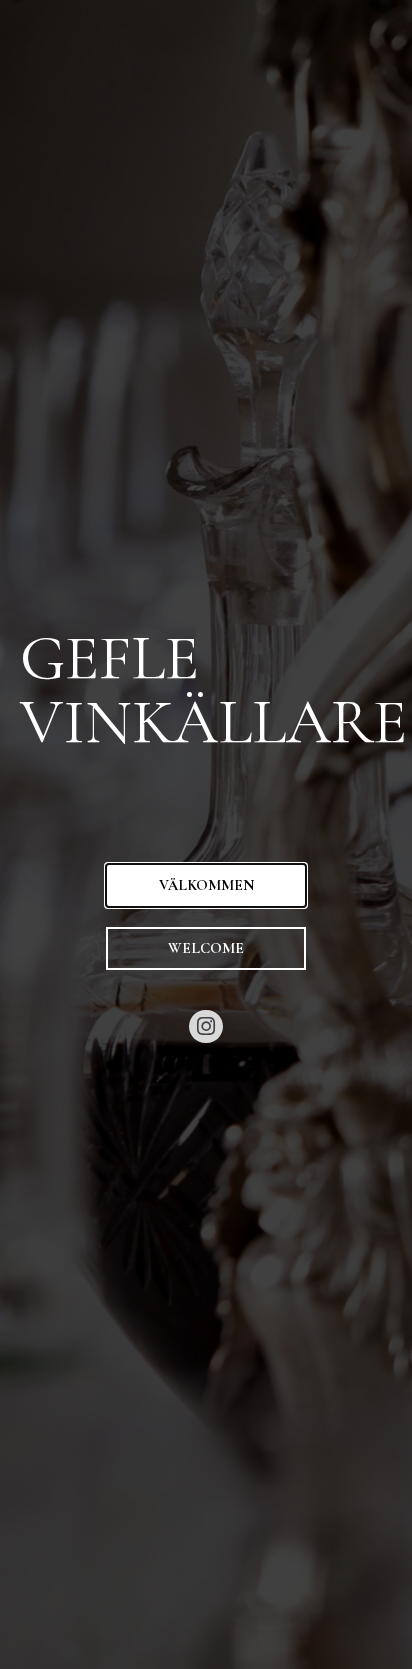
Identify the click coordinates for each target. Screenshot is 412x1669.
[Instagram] (206, 1027)
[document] (206, 834)
